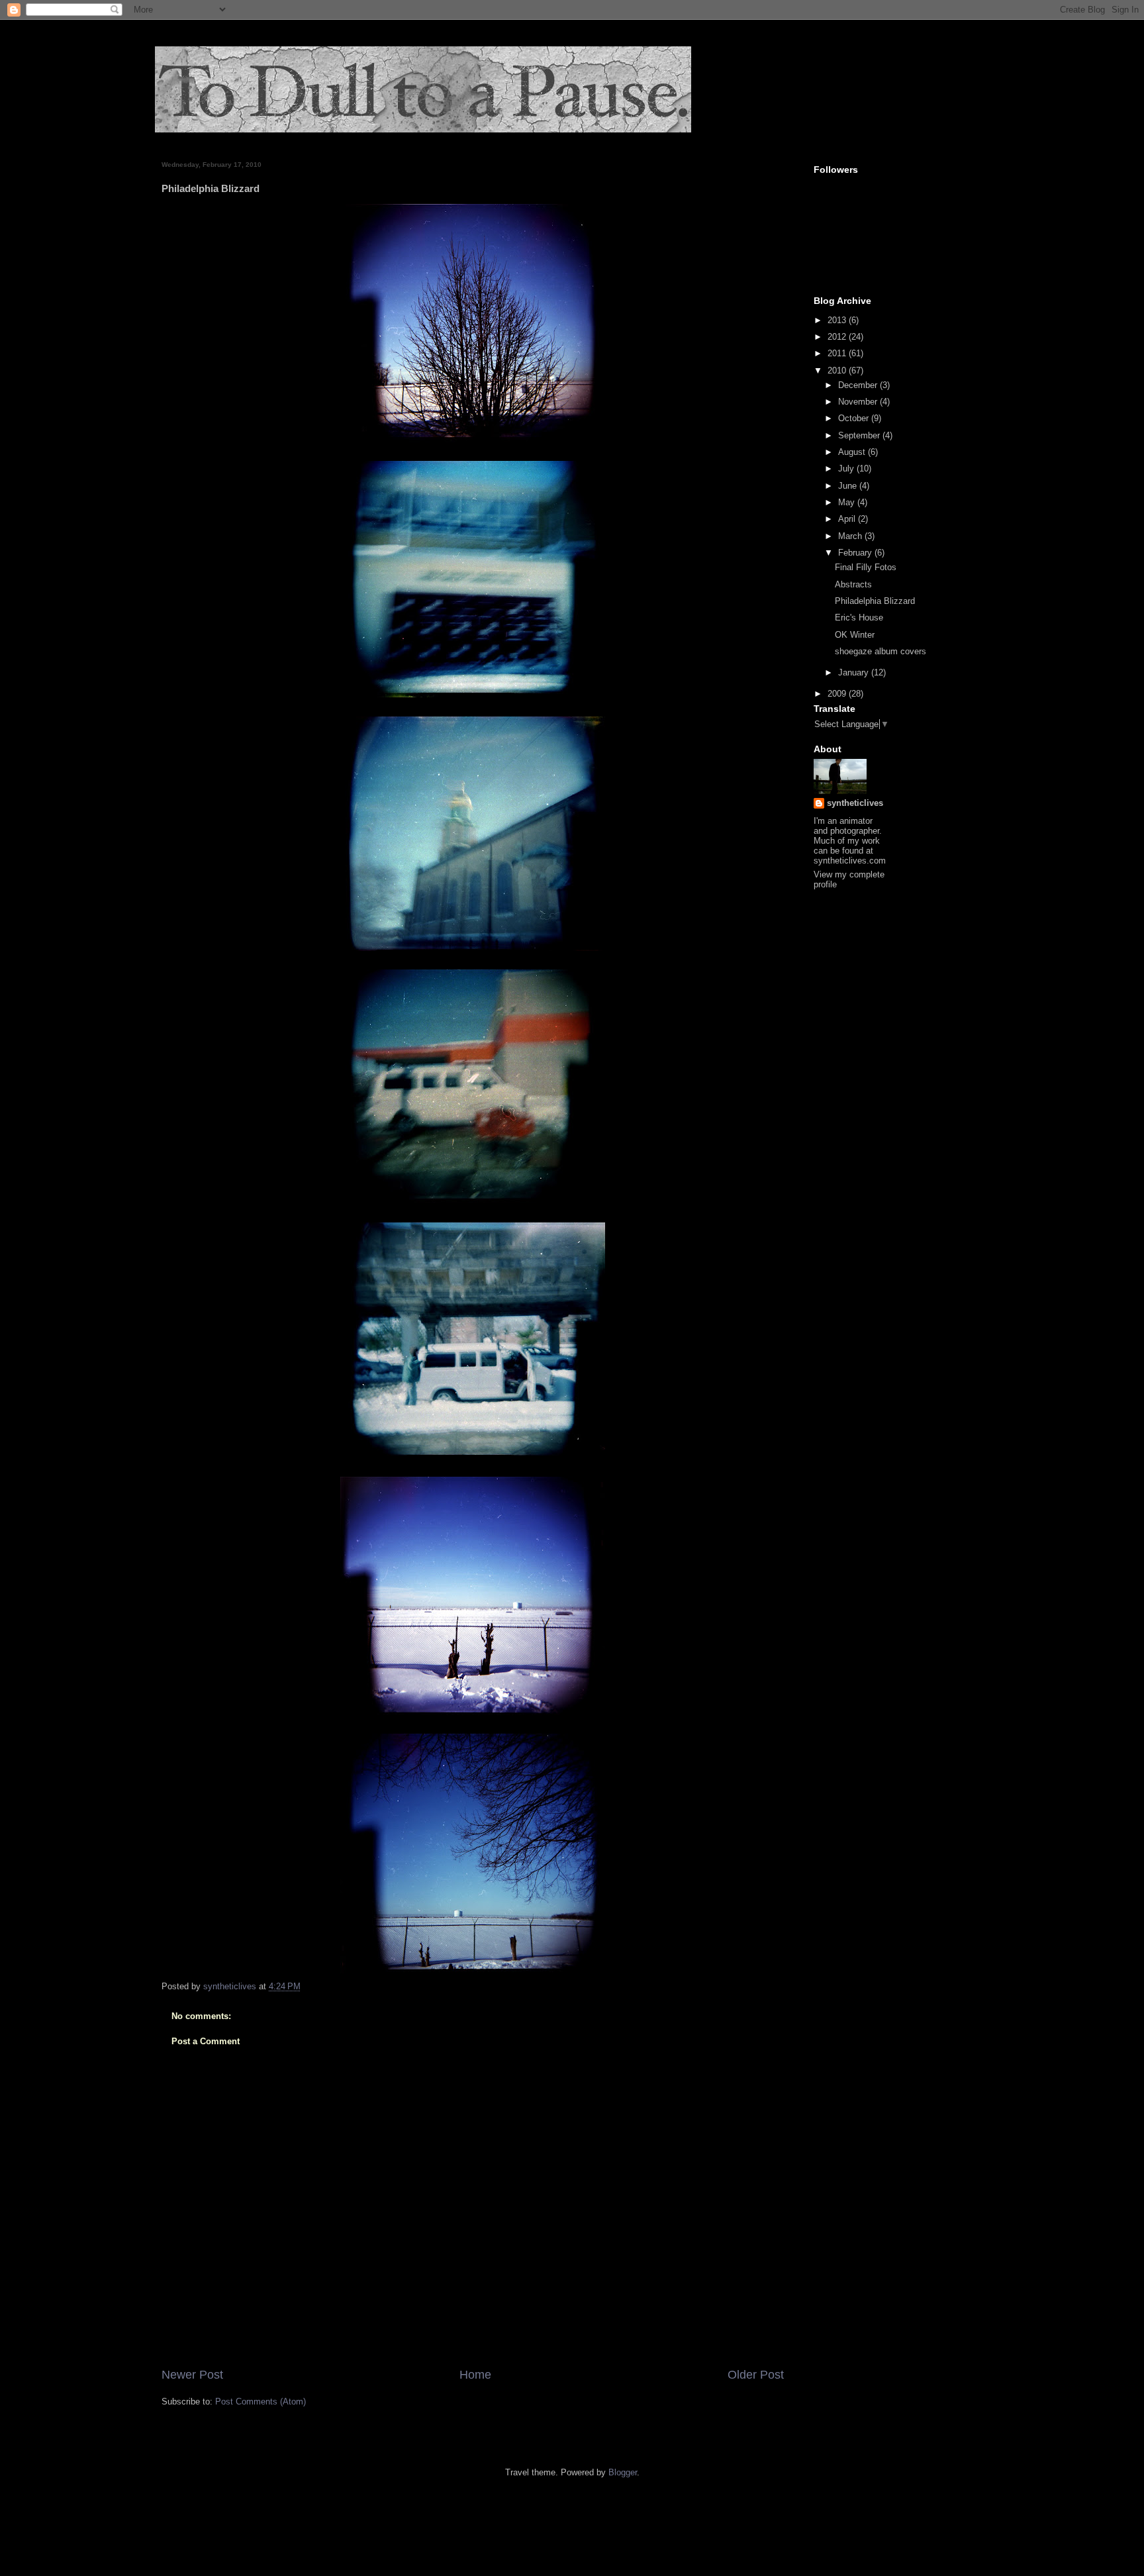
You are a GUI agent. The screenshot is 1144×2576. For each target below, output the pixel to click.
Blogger (623, 2472)
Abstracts (853, 584)
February (856, 553)
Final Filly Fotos (866, 567)
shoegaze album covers (881, 651)
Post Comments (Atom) (261, 2402)
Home (475, 2375)
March (851, 536)
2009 (838, 694)
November (859, 402)
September (860, 435)
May (848, 502)
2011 (838, 353)
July (847, 469)
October (855, 418)
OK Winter (855, 635)
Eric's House (859, 618)
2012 (838, 337)
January (855, 672)
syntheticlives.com (850, 861)
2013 (838, 320)
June (849, 486)
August (853, 452)
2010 (838, 371)
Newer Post (192, 2375)
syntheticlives (855, 803)
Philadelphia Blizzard (875, 601)
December (859, 385)
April (848, 519)
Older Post (756, 2375)
